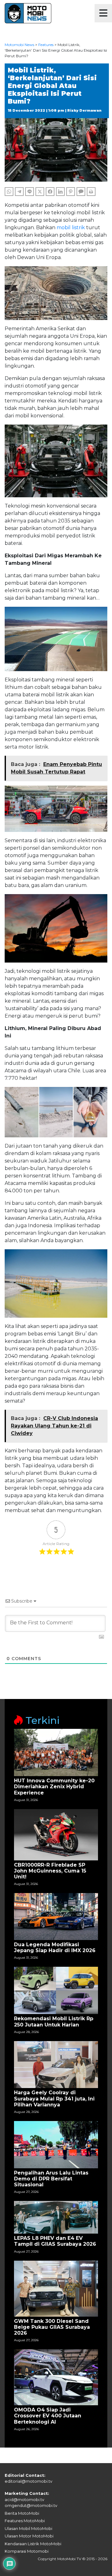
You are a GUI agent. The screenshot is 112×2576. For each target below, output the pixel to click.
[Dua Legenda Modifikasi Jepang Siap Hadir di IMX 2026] (56, 1916)
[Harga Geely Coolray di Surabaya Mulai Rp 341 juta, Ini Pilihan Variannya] (56, 2064)
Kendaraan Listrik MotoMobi (33, 2544)
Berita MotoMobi (22, 2513)
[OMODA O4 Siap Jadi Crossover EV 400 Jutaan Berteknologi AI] (56, 2377)
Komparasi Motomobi (27, 2551)
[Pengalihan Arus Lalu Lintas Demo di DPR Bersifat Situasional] (56, 2144)
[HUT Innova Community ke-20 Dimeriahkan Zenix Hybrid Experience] (56, 1752)
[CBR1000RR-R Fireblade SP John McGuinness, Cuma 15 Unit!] (56, 1834)
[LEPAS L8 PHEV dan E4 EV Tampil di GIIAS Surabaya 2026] (56, 2217)
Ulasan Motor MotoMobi (29, 2536)
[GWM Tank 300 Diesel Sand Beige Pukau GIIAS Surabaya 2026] (56, 2288)
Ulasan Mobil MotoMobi (28, 2528)
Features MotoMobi (25, 2521)
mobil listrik (71, 227)
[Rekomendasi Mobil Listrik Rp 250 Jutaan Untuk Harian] (56, 1990)
